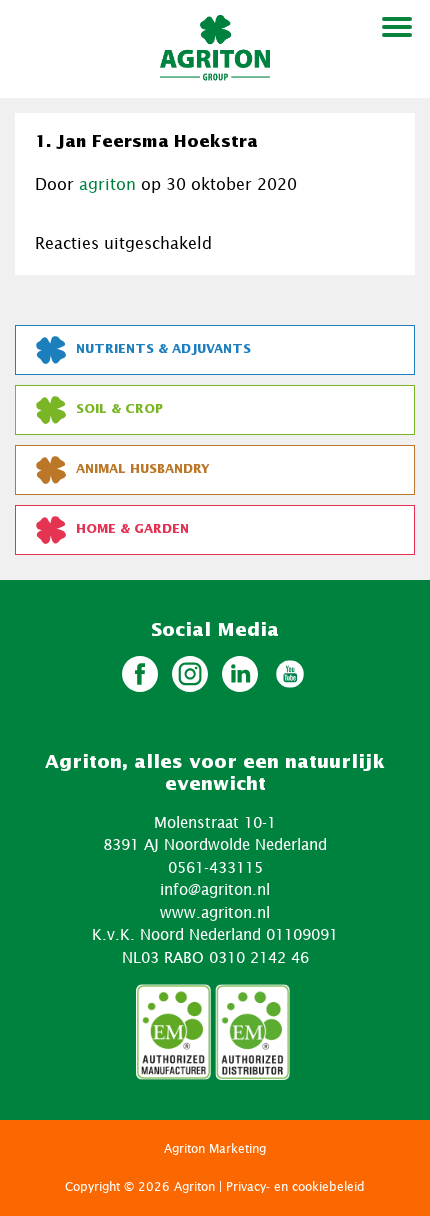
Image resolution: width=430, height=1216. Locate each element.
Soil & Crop (119, 409)
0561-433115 (215, 867)
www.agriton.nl (215, 912)
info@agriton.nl (215, 889)
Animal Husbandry (143, 469)
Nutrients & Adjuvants (163, 349)
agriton (107, 184)
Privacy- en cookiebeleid (295, 1186)
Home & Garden (132, 529)
